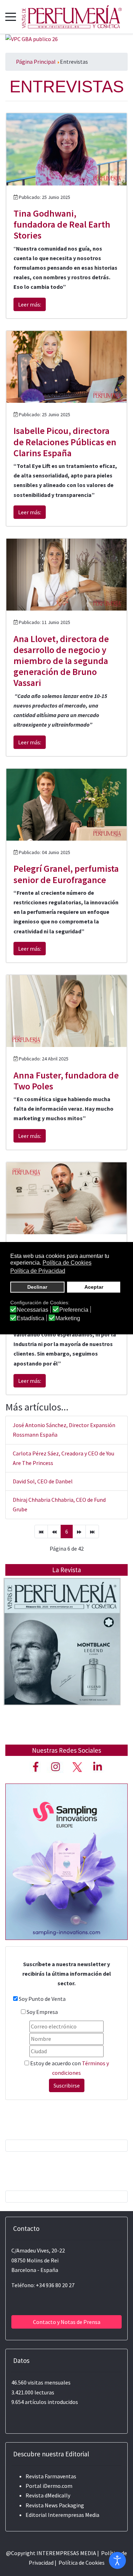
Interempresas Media (74, 2515)
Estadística (31, 1318)
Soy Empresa (42, 2012)
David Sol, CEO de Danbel (43, 1481)
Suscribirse (67, 2085)
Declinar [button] (37, 1287)
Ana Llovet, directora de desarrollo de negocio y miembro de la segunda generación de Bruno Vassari (61, 661)
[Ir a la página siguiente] (79, 1532)
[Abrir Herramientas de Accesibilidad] (117, 2560)
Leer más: (30, 304)
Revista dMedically (48, 2495)
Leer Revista (62, 1656)
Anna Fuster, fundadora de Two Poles (66, 1081)
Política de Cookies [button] (67, 1263)
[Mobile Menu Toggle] (11, 17)
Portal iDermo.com (49, 2486)
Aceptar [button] (94, 1287)
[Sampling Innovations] (66, 1861)
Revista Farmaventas (51, 2476)
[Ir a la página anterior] (54, 1532)
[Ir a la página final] (92, 1532)
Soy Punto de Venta (42, 1999)
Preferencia (74, 1310)
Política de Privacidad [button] (38, 1271)
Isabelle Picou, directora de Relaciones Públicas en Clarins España (65, 442)
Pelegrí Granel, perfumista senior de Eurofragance (66, 874)
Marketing (68, 1318)
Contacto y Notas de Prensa (67, 2322)
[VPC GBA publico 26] (32, 39)
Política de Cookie (80, 2563)
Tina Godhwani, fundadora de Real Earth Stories (62, 224)
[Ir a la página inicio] (41, 1532)
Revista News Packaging (55, 2505)
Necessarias (32, 1310)
